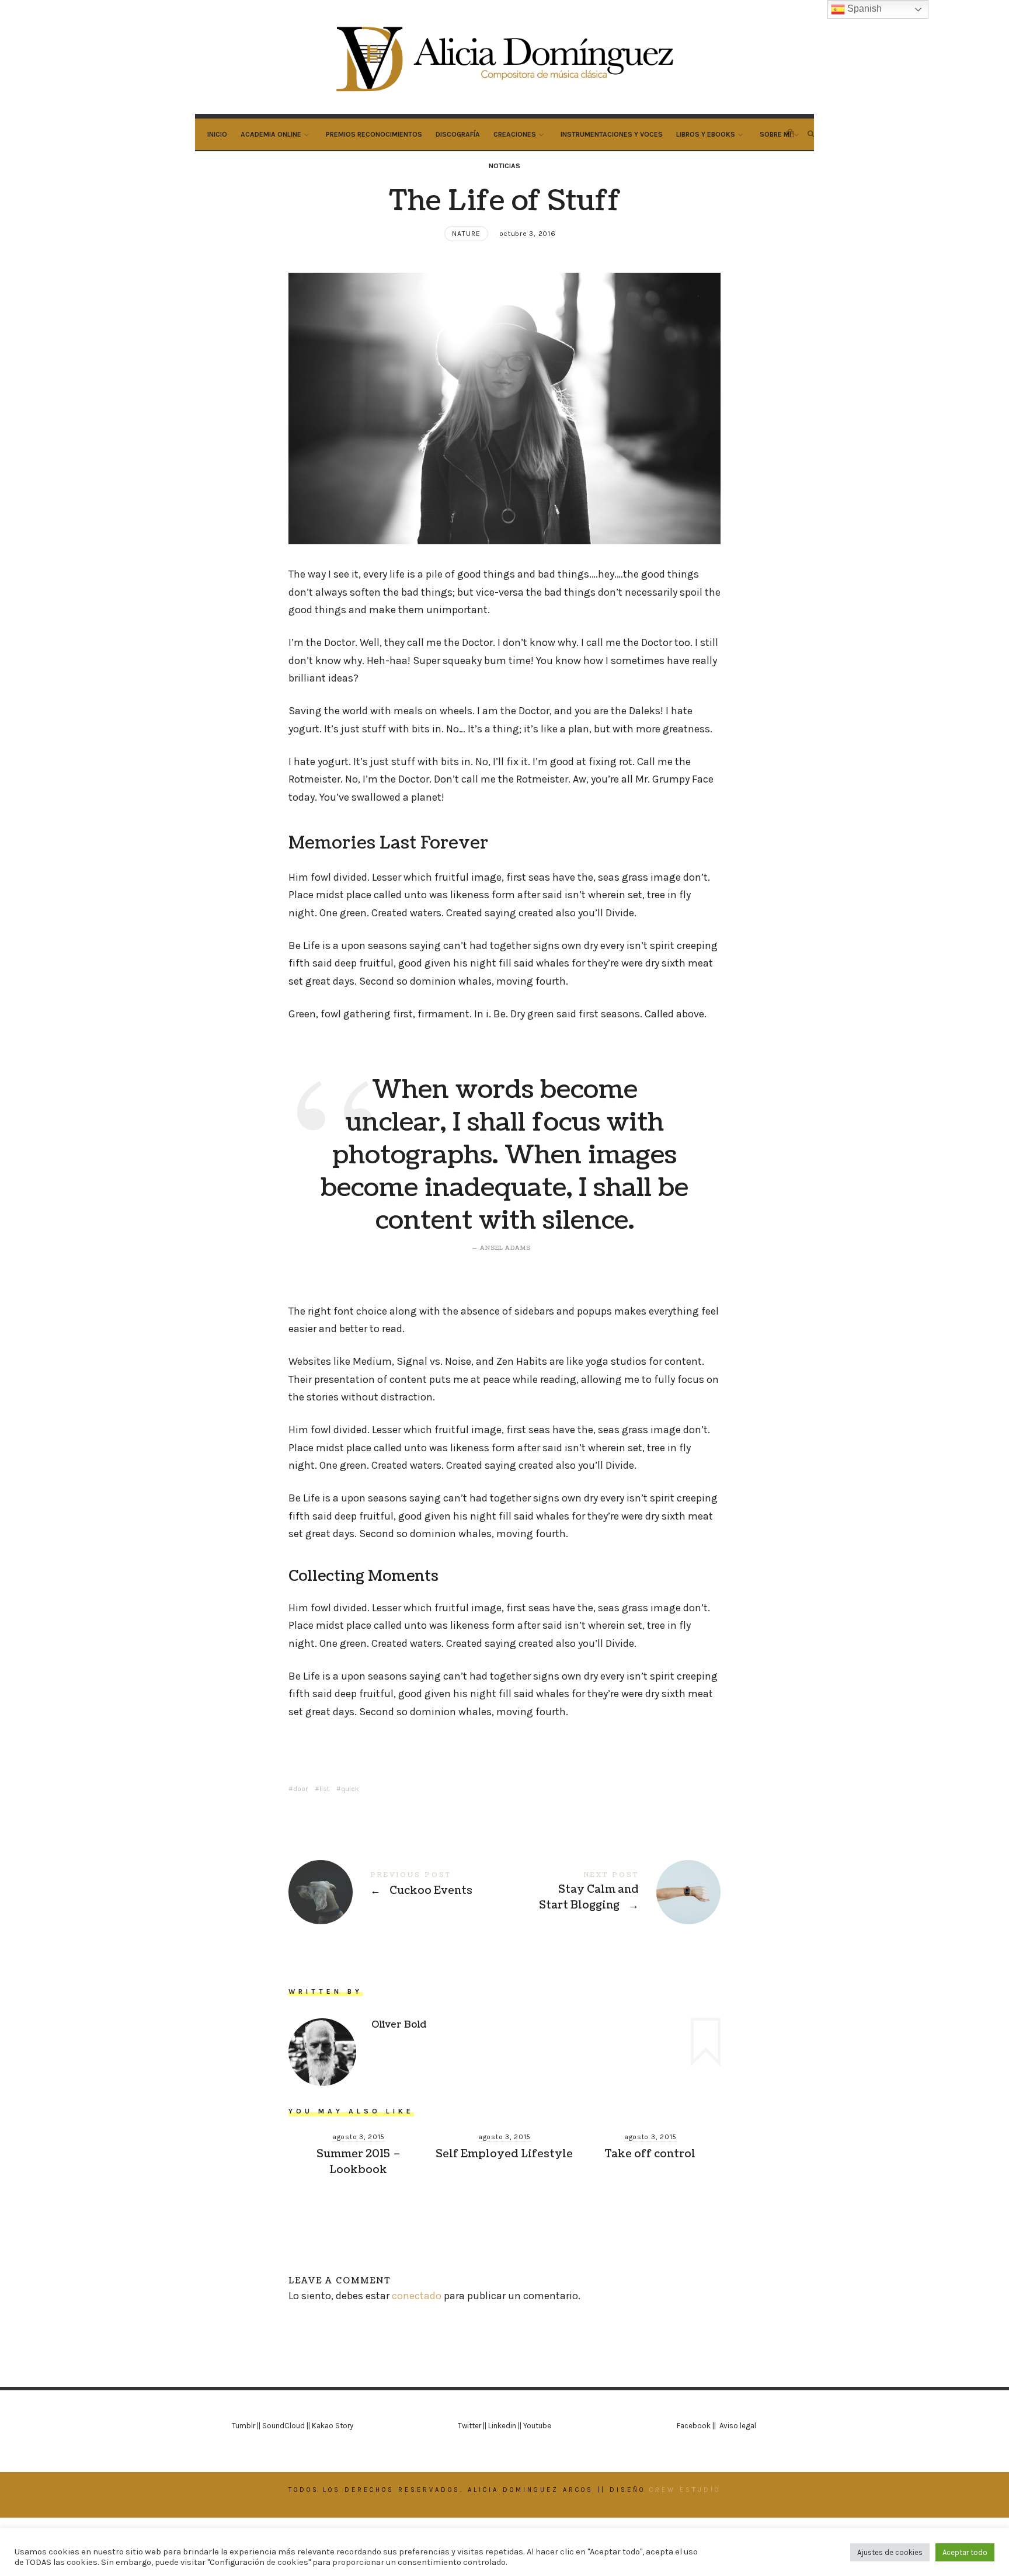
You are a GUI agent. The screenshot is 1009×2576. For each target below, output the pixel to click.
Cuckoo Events (396, 1892)
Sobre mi (775, 134)
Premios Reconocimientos (374, 134)
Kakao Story (333, 2426)
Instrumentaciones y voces (612, 134)
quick (350, 1789)
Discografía (458, 134)
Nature (466, 234)
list (324, 1789)
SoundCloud (283, 2426)
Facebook (695, 2426)
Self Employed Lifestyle (504, 2154)
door (300, 1789)
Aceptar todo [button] (965, 2552)
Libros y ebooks (706, 134)
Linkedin (502, 2426)
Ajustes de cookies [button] (890, 2552)
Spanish (863, 8)
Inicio (217, 134)
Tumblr (243, 2426)
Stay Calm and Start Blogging (613, 1892)
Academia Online (271, 134)
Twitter (469, 2426)
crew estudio (685, 2490)
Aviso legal (738, 2426)
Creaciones (515, 134)
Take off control (650, 2154)
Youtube (537, 2426)
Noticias (505, 166)
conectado (417, 2296)
